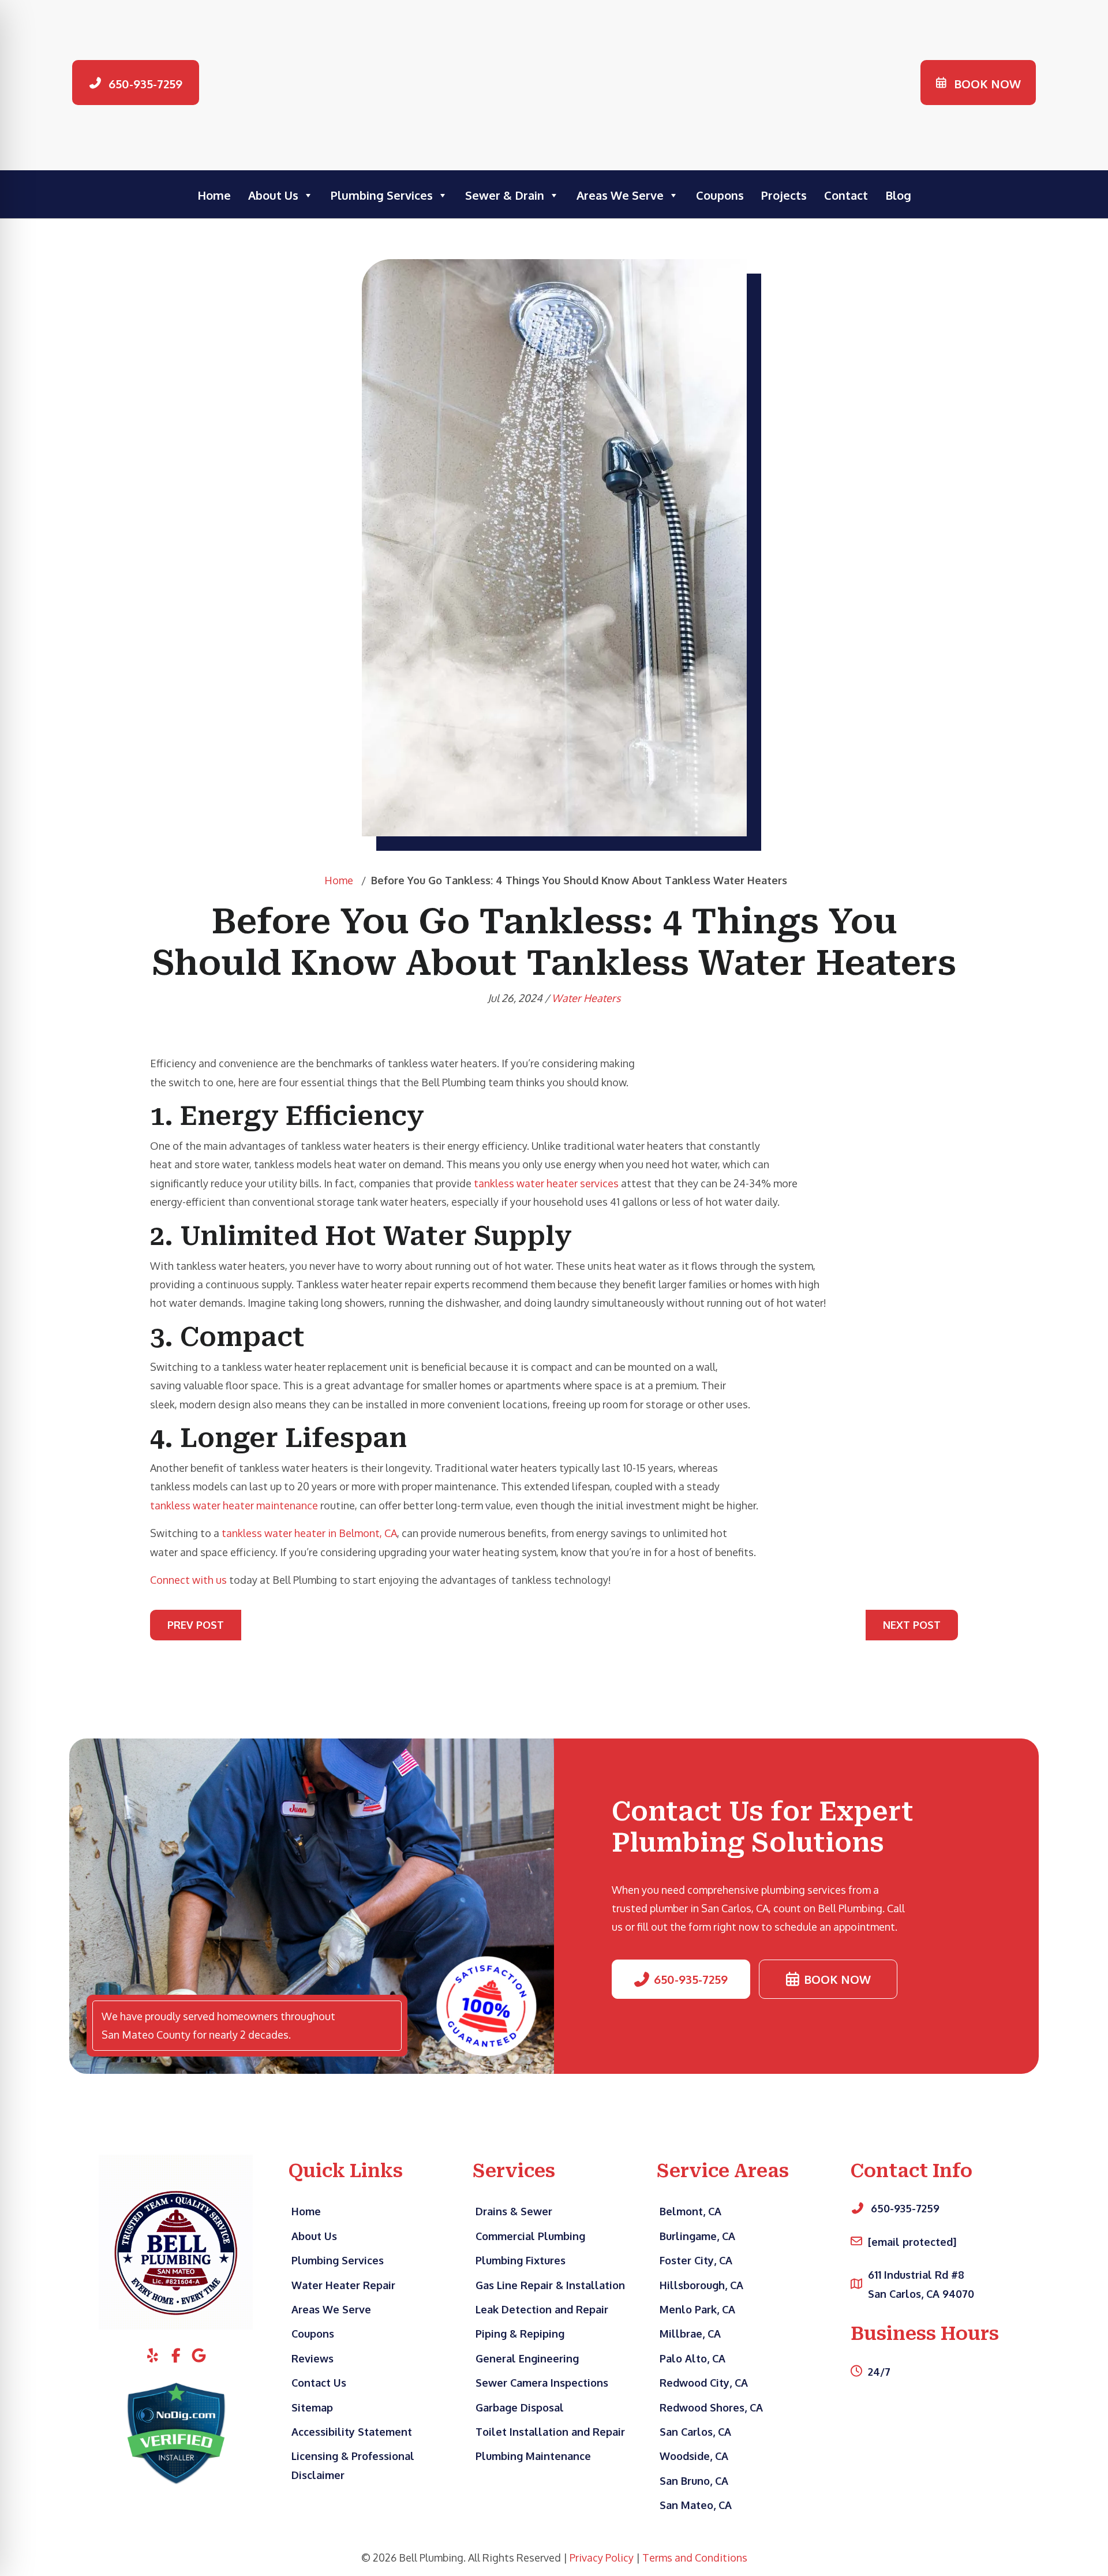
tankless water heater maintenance (234, 1505)
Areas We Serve (620, 195)
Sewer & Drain (505, 195)
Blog (898, 195)
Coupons (720, 195)
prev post (196, 1625)
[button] (136, 83)
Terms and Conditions (695, 2558)
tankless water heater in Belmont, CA (309, 1533)
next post (912, 1625)
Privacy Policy (602, 2558)
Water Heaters (586, 998)
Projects (784, 195)
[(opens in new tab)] (176, 2432)
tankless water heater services (546, 1183)
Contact (846, 195)
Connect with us (188, 1580)
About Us (273, 195)
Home (214, 195)
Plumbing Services (382, 195)
